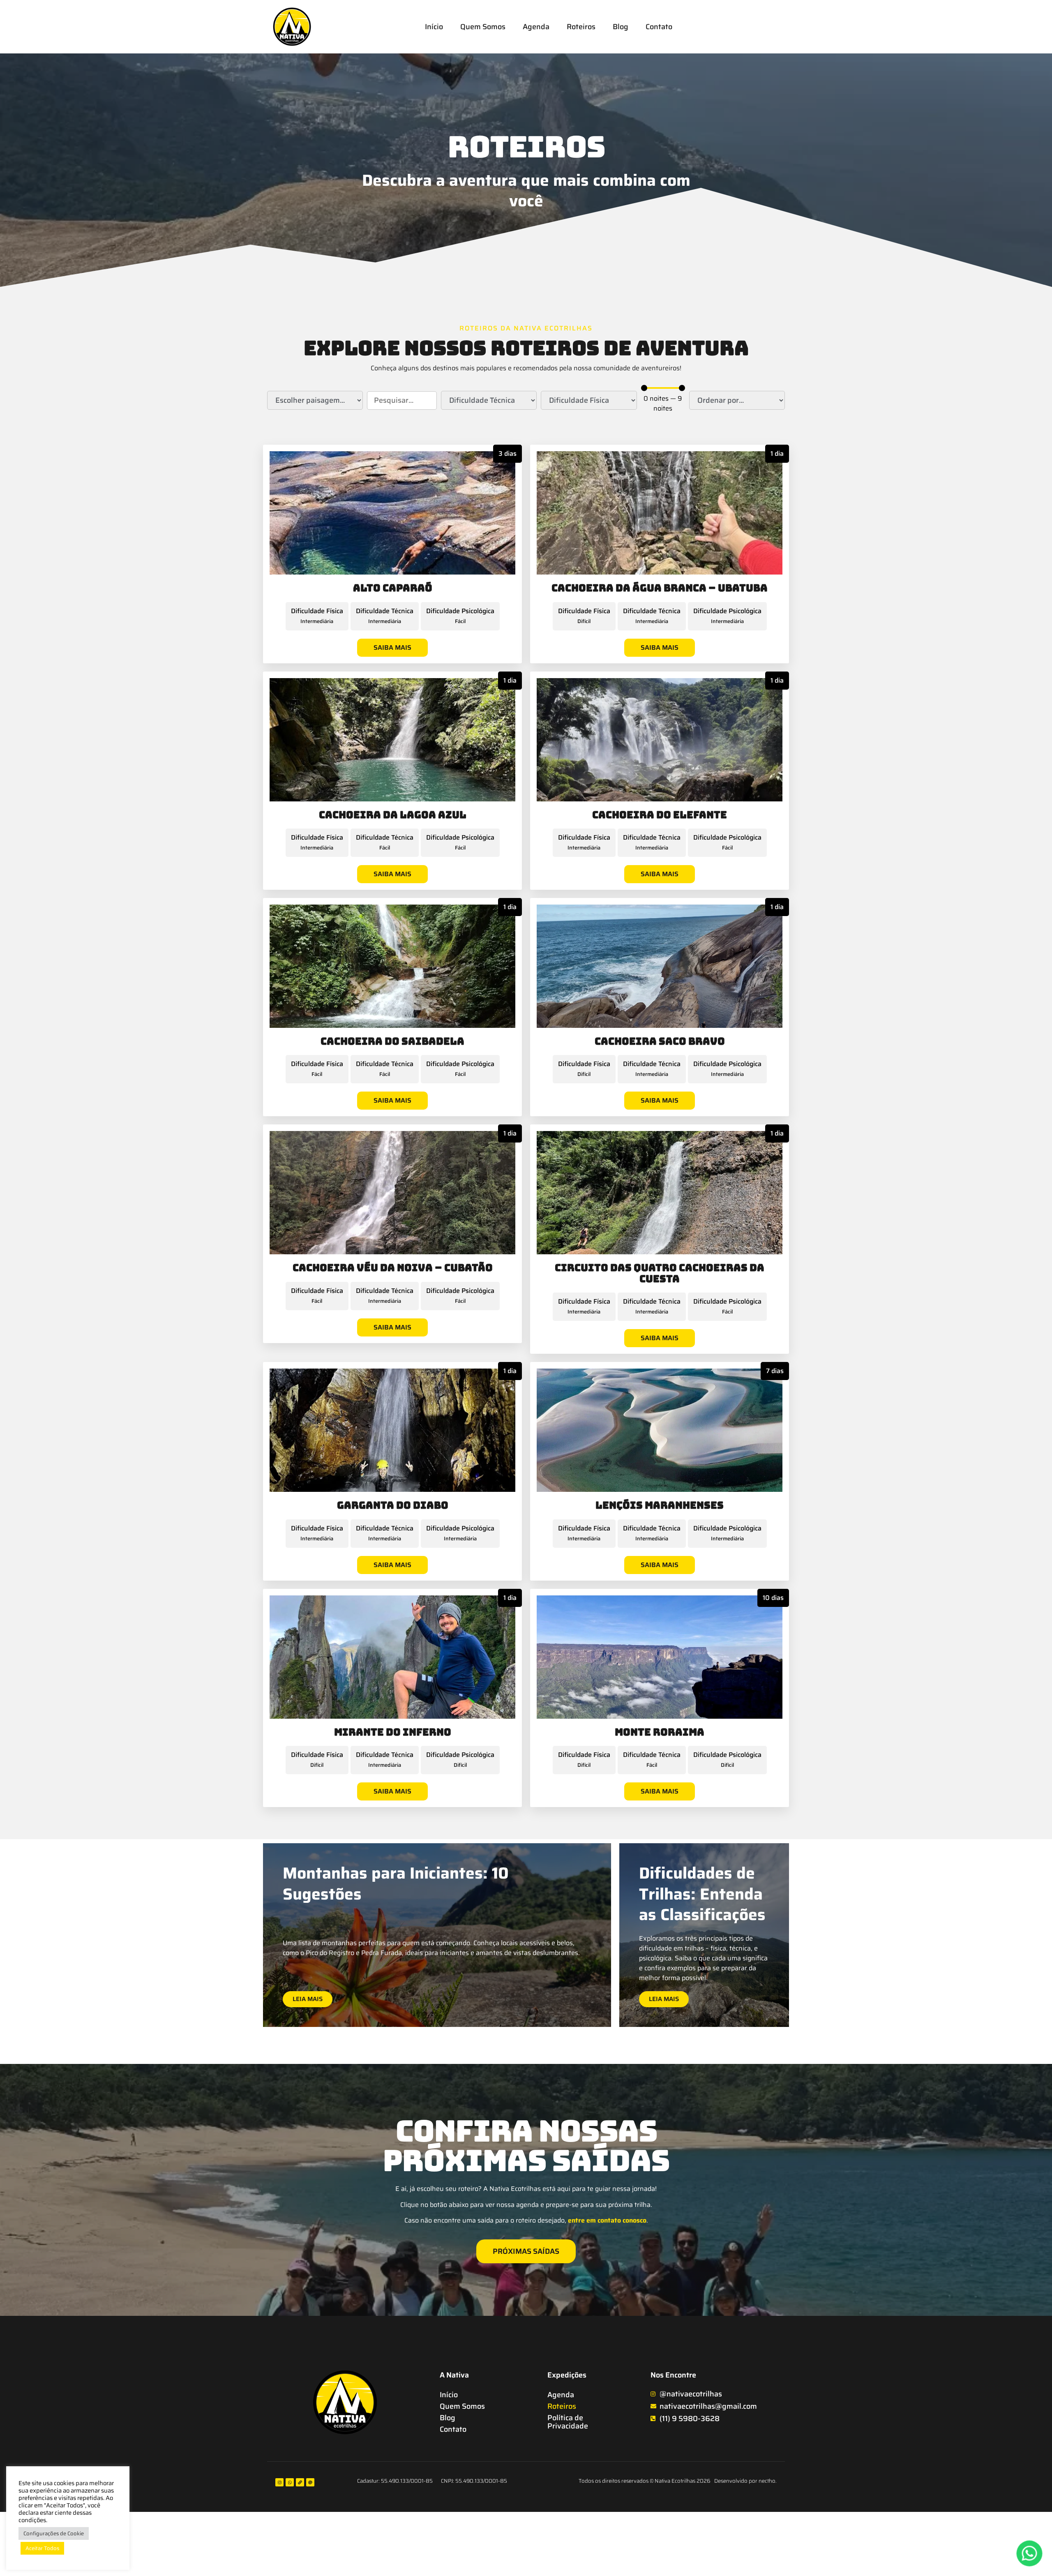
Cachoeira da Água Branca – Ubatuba (660, 588)
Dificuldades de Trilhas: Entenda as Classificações (702, 1894)
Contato (659, 27)
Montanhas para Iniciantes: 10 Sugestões (396, 1884)
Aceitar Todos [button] (42, 2548)
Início (434, 27)
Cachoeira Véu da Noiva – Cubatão (393, 1268)
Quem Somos (483, 27)
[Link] (300, 2482)
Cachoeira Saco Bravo (660, 1041)
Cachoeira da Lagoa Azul (393, 815)
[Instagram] (279, 2482)
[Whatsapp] (290, 2482)
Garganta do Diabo (393, 1505)
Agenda (536, 27)
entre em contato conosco (607, 2220)
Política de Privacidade (568, 2422)
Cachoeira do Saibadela (392, 1041)
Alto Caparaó (393, 588)
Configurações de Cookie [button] (54, 2533)
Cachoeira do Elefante (660, 815)
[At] (310, 2482)
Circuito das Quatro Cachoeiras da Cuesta (660, 1273)
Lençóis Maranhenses (660, 1505)
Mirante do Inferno (393, 1732)
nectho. (768, 2481)
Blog (621, 27)
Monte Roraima (660, 1732)
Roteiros (581, 27)
